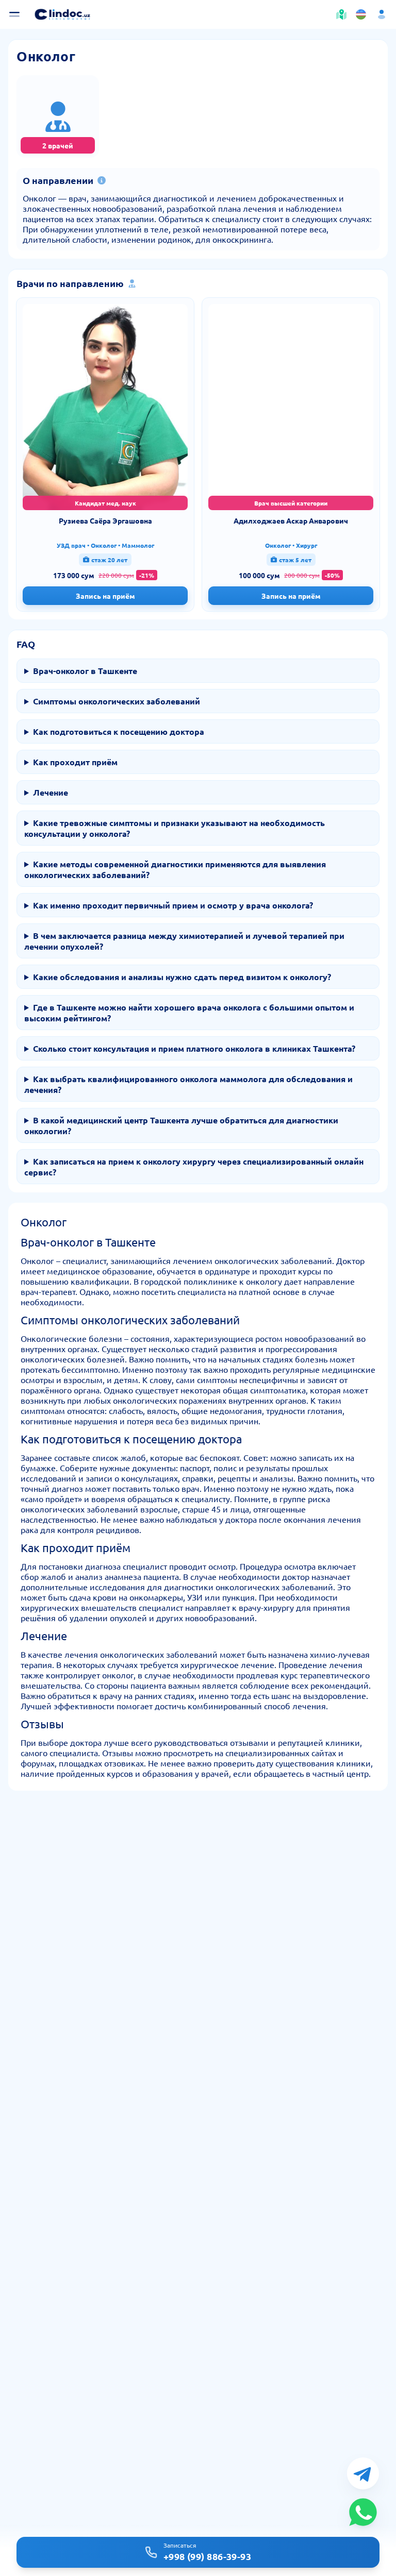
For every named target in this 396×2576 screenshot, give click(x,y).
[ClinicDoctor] (62, 14)
